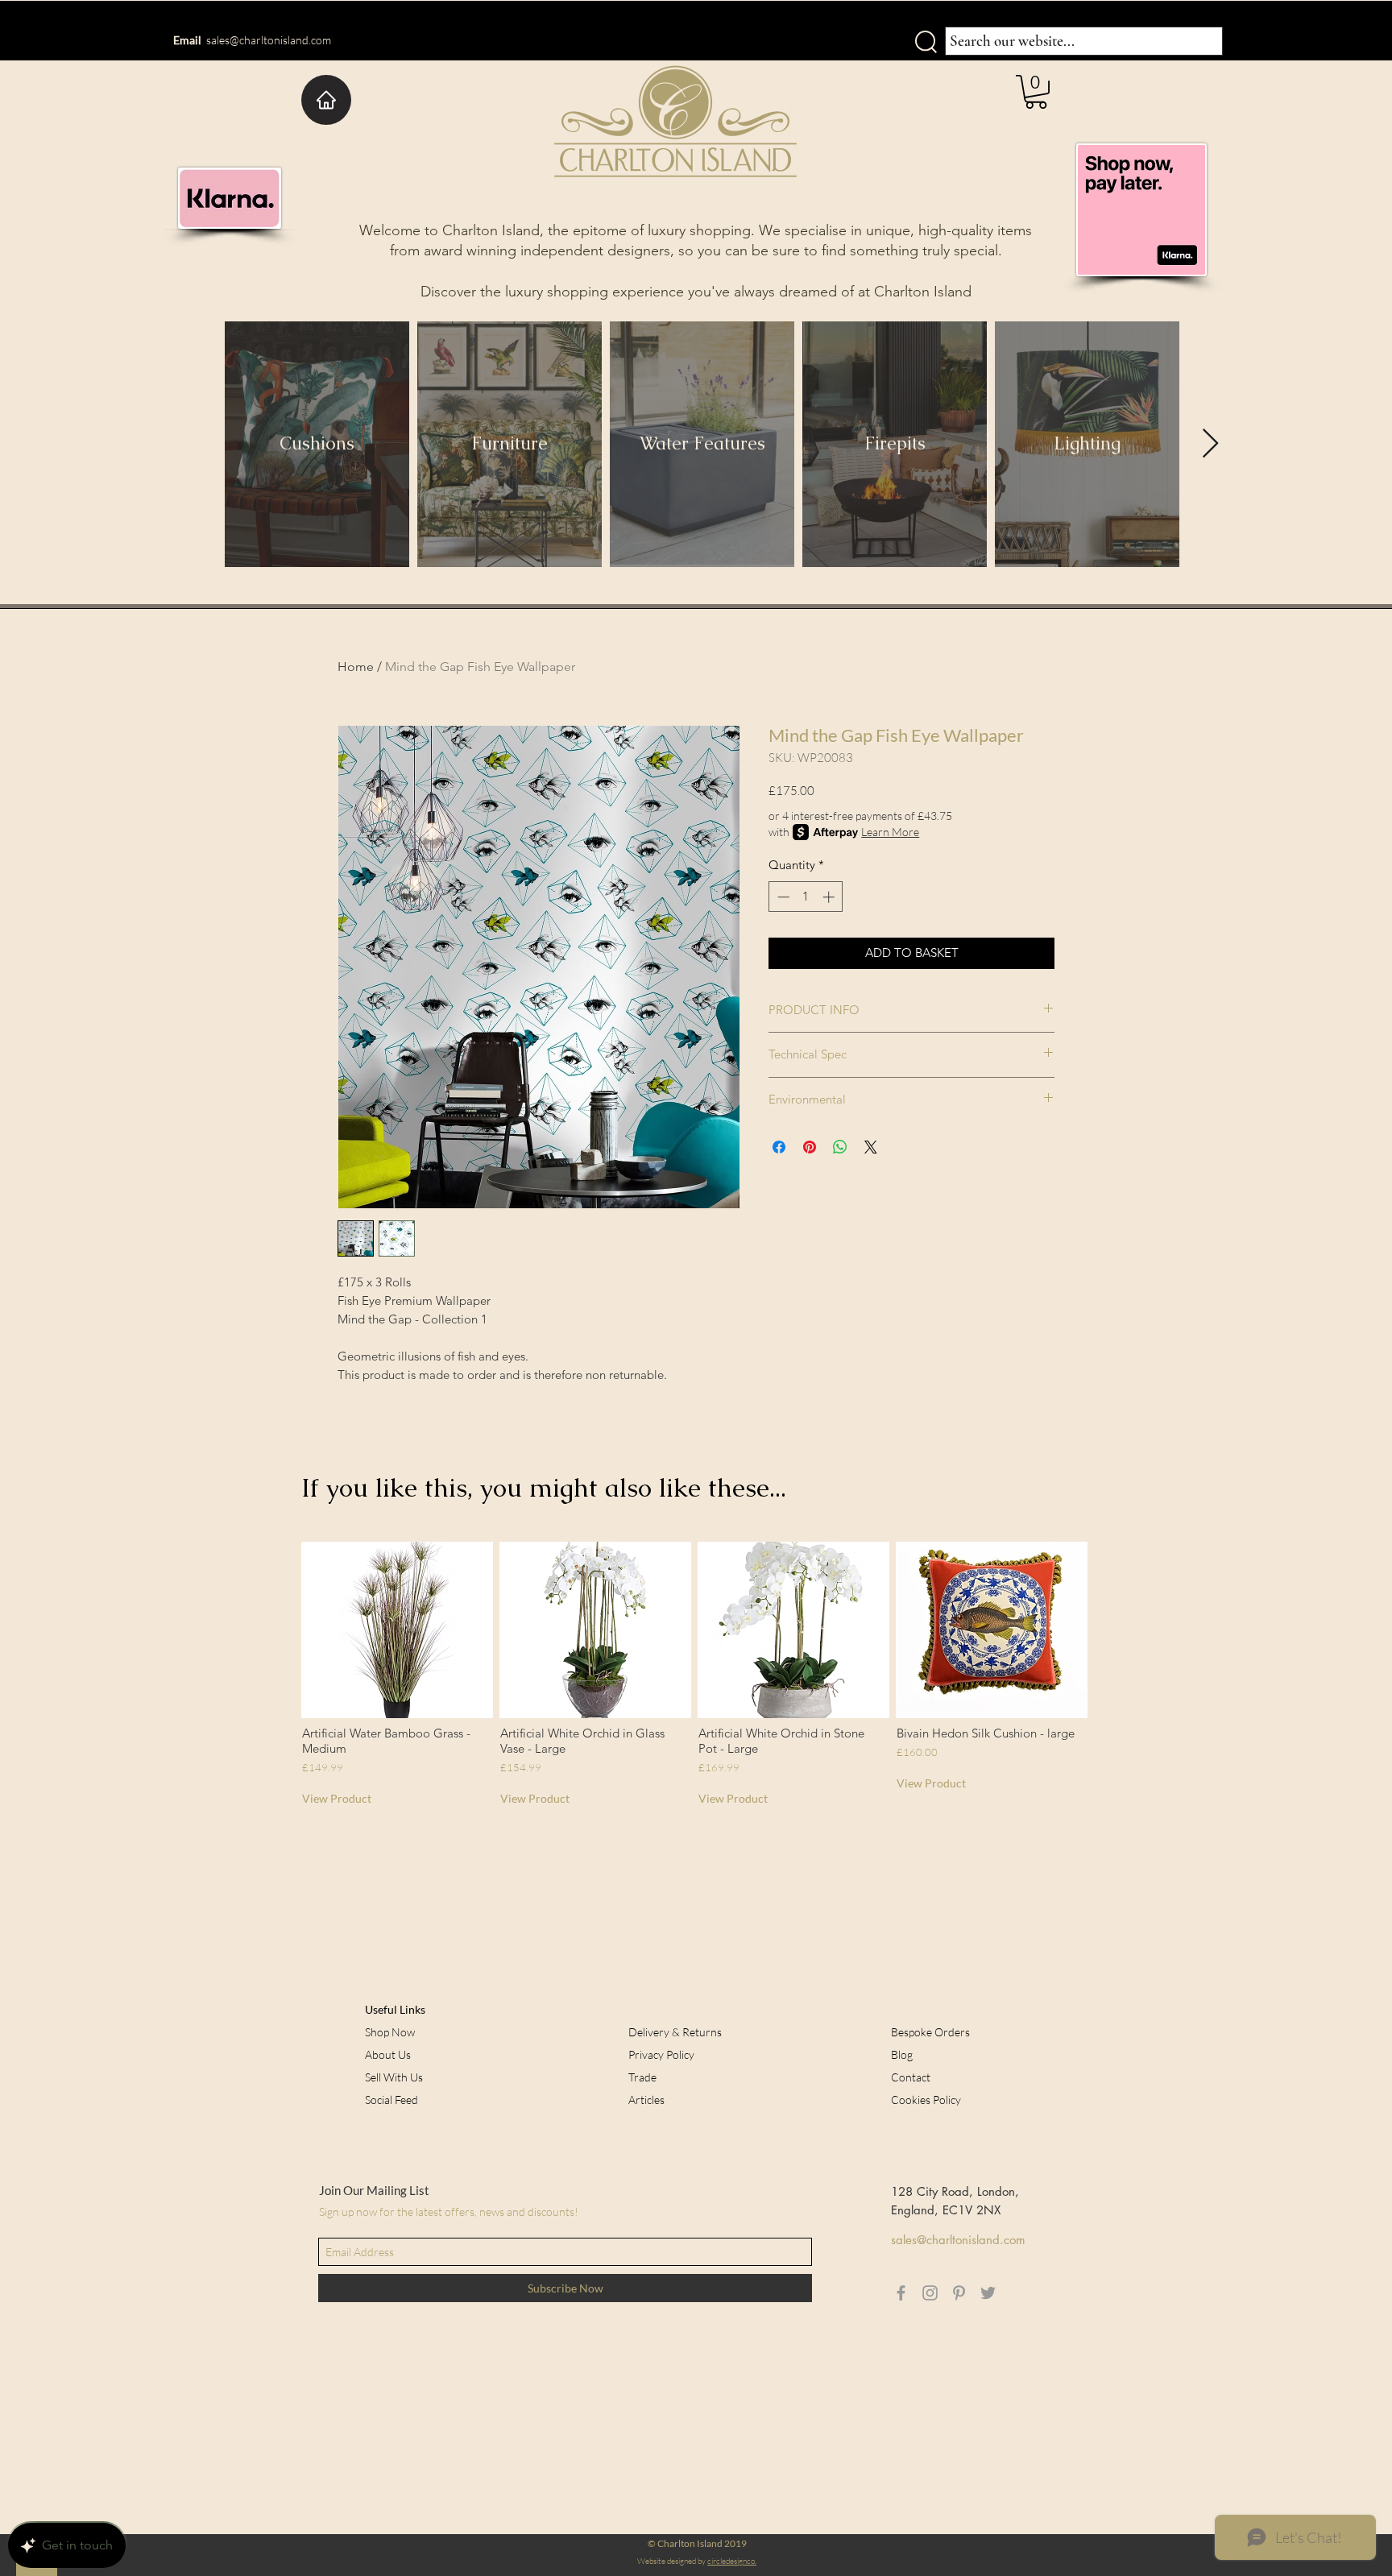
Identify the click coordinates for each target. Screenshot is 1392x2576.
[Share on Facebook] (779, 1147)
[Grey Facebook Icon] (901, 2293)
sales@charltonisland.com (269, 40)
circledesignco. (732, 2561)
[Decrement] (782, 897)
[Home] (326, 100)
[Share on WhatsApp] (840, 1147)
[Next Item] (1210, 444)
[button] (1036, 92)
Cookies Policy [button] (926, 2100)
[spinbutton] (806, 897)
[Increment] (830, 897)
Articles (646, 2100)
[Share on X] (871, 1147)
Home (356, 667)
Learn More (890, 832)
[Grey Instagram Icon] (930, 2293)
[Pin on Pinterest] (810, 1147)
